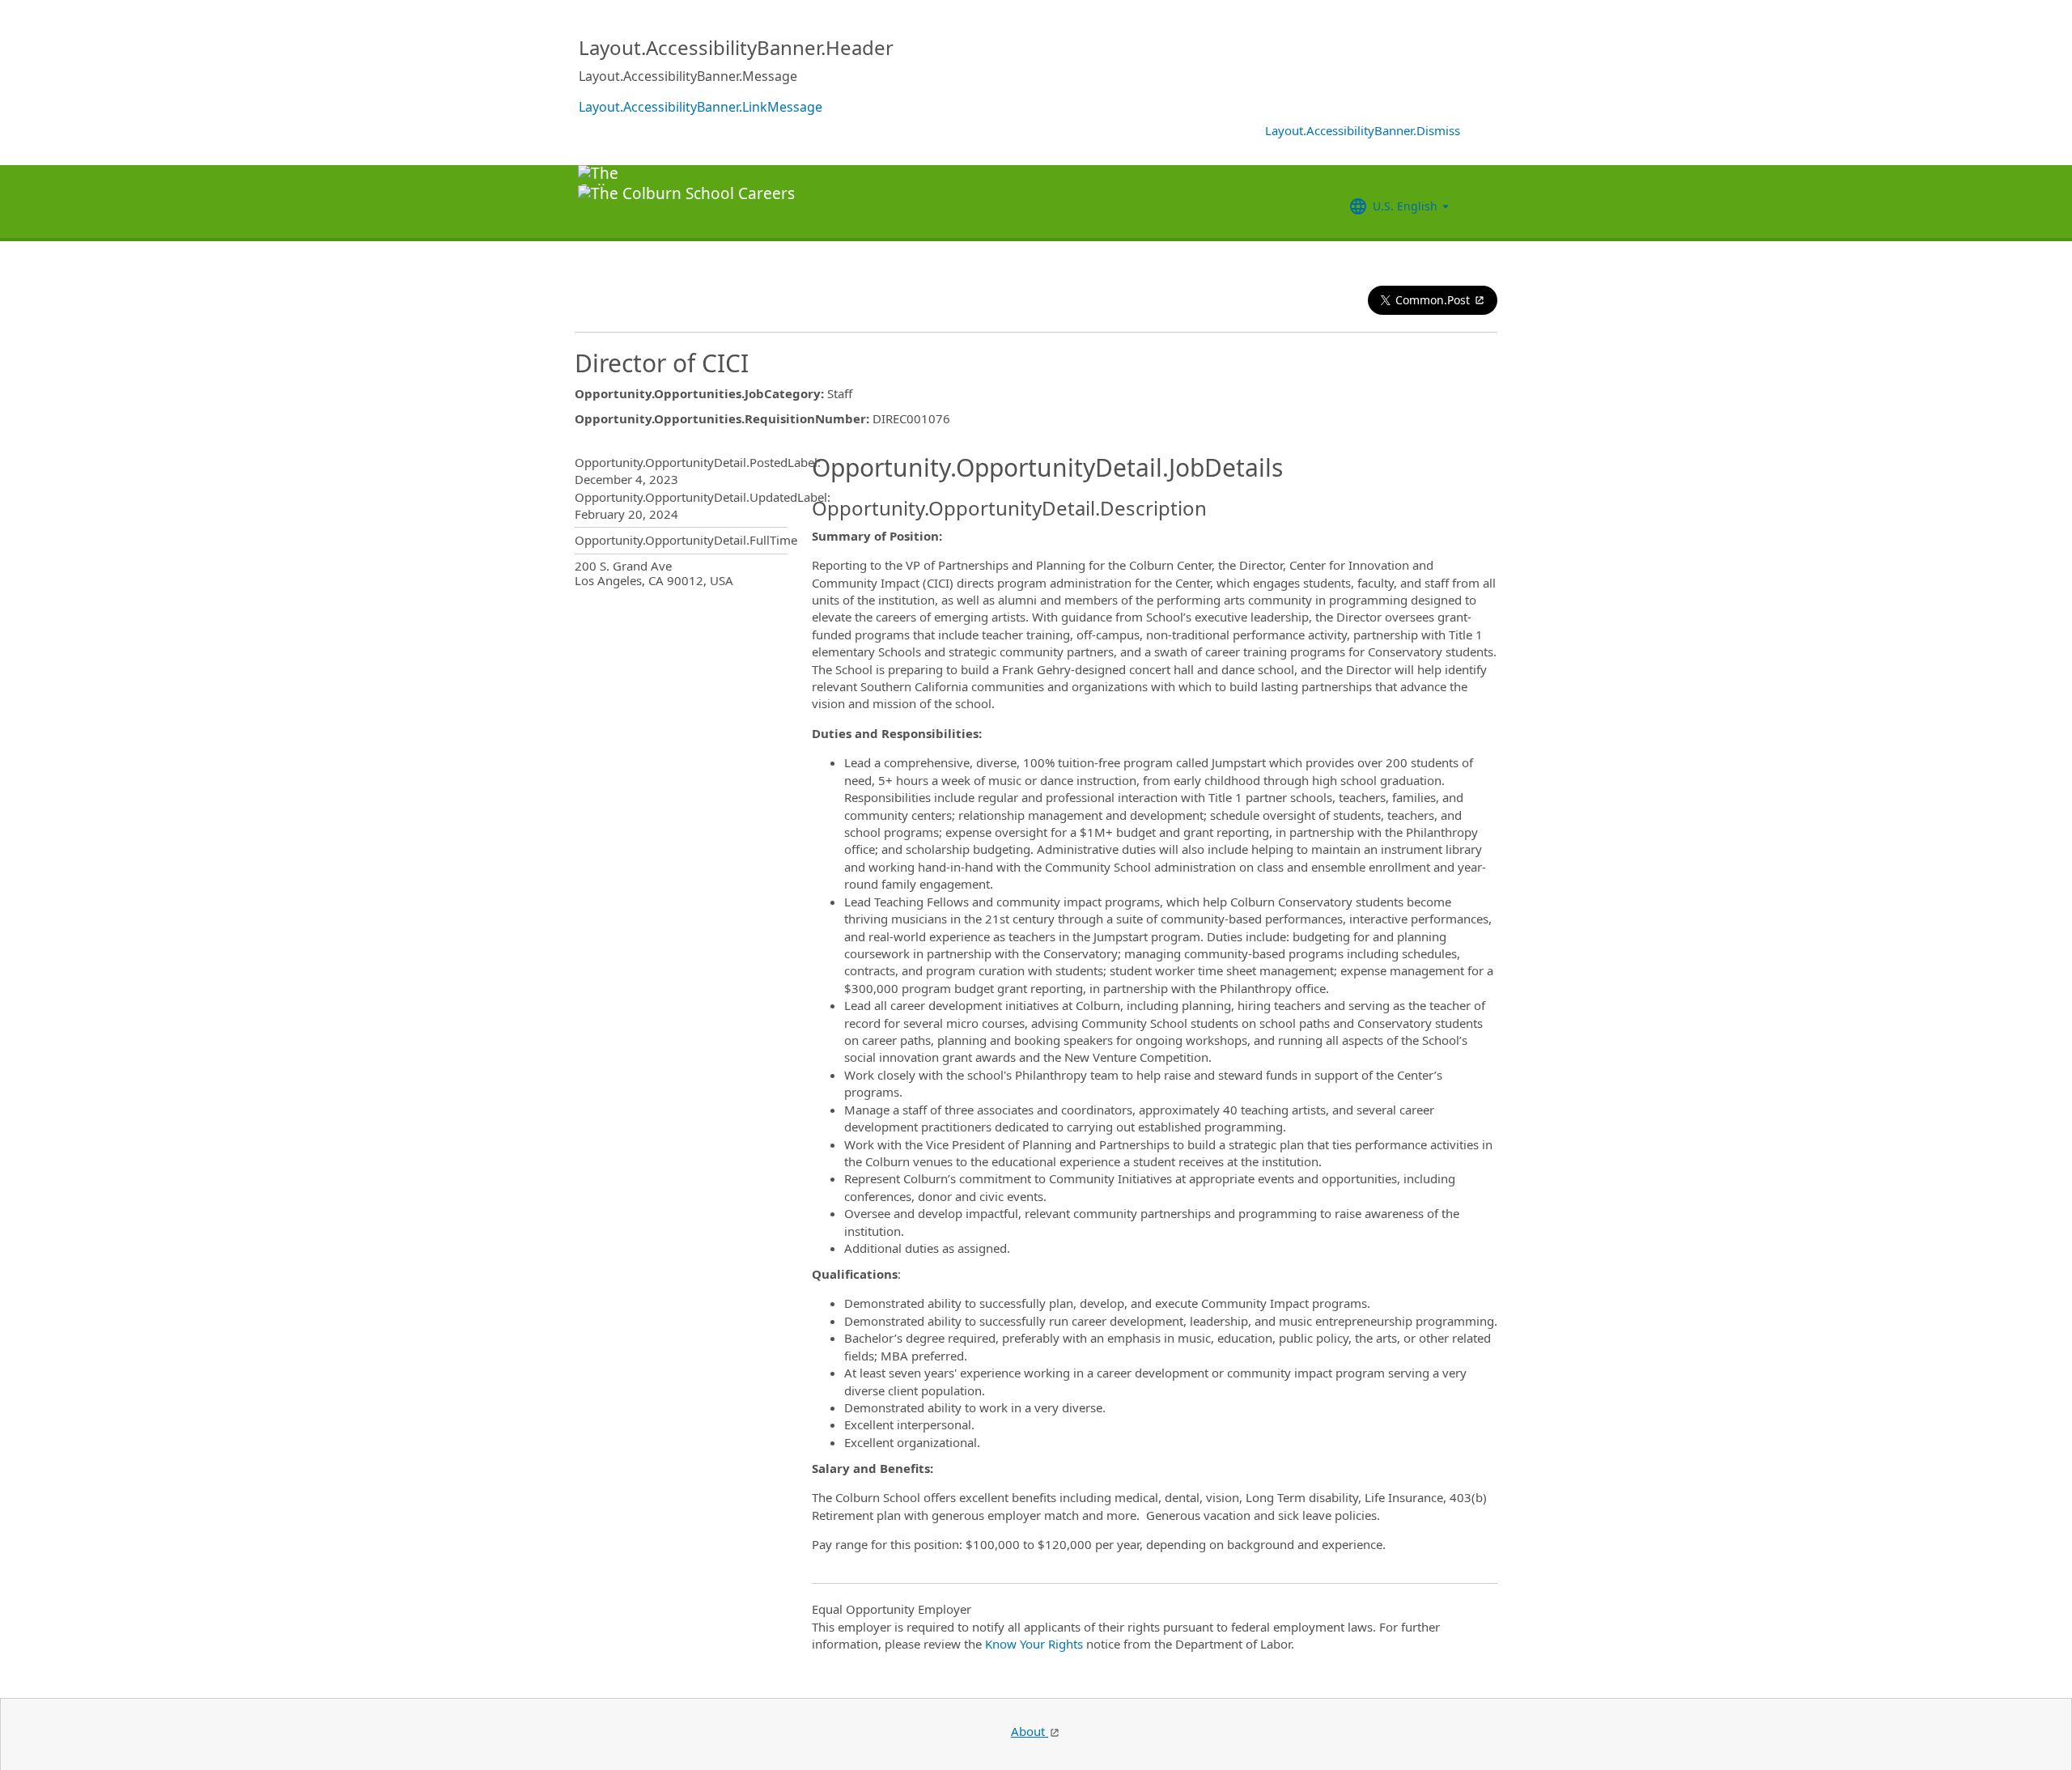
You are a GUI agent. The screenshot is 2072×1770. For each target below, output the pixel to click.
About (1030, 1731)
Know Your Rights (1034, 1644)
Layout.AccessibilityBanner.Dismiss (1363, 130)
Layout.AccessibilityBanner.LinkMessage (701, 107)
